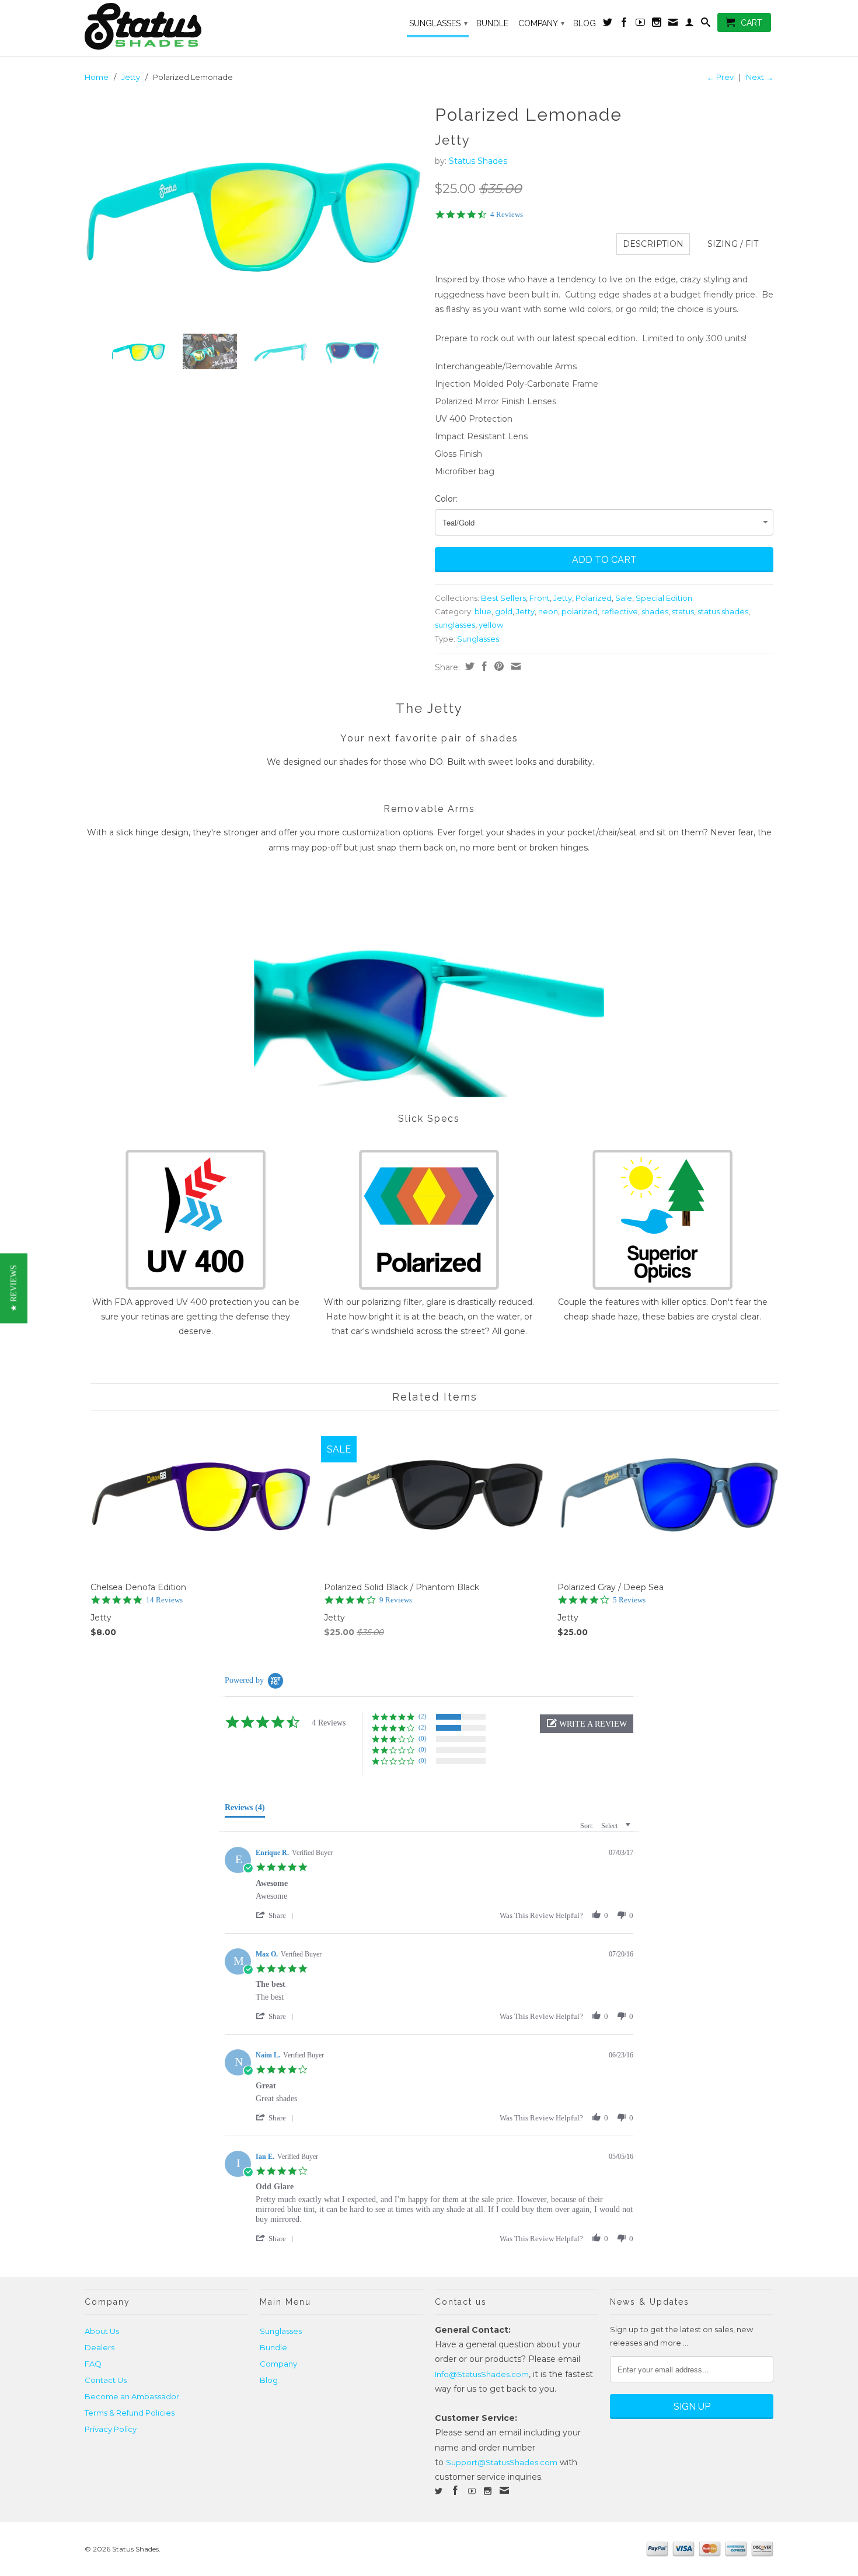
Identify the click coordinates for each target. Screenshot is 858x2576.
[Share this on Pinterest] (498, 666)
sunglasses (455, 625)
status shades (723, 611)
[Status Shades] (166, 28)
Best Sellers (503, 598)
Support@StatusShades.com (502, 2462)
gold (504, 611)
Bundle (492, 23)
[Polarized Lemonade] (254, 212)
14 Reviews (164, 1600)
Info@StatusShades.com (482, 2374)
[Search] (706, 24)
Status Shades (478, 161)
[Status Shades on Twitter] (608, 24)
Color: (446, 499)
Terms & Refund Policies (130, 2413)
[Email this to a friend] (515, 666)
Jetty (131, 77)
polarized (580, 611)
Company (541, 23)
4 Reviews (507, 214)
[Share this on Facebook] (483, 666)
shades (655, 611)
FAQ (93, 2364)
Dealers (100, 2347)
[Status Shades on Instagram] (657, 24)
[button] (587, 1724)
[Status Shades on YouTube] (640, 24)
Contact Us (106, 2380)
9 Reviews (396, 1600)
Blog (585, 23)
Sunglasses (438, 23)
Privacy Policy (111, 2429)
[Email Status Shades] (673, 24)
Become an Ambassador (132, 2396)
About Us (102, 2331)
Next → (760, 77)
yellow (491, 625)
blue (483, 611)
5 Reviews (629, 1600)
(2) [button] (423, 1716)
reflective (620, 611)
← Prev (720, 77)
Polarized (594, 598)
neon (548, 611)
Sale (624, 598)
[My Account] (689, 24)
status (683, 611)
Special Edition (664, 598)
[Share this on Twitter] (468, 666)
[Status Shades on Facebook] (624, 24)
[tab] (245, 1810)
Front (540, 598)
